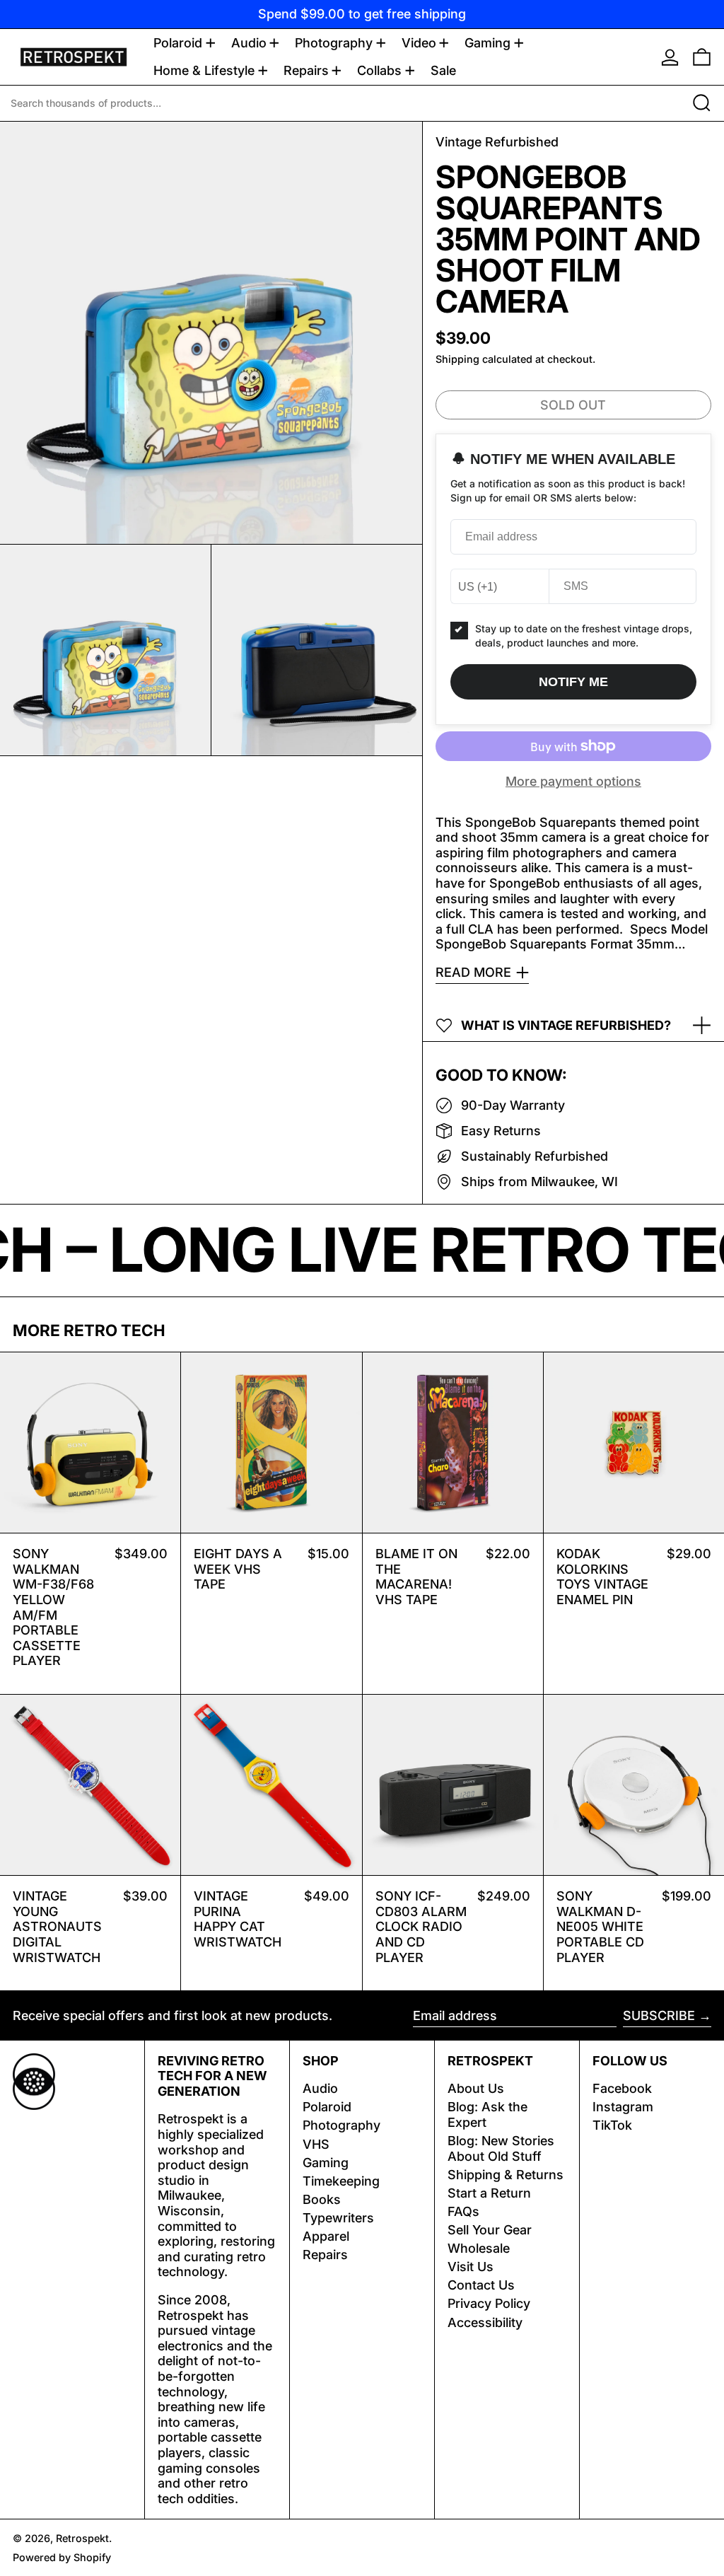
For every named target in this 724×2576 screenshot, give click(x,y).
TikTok (612, 2125)
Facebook (622, 2088)
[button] (702, 57)
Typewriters (338, 2218)
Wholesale (479, 2248)
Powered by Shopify (62, 2557)
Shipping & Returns (506, 2175)
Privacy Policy (489, 2303)
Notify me (573, 682)
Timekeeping (341, 2181)
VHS (316, 2144)
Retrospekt (82, 2538)
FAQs (463, 2211)
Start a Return (489, 2193)
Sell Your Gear (490, 2230)
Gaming (326, 2163)
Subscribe (659, 2015)
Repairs (325, 2255)
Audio (320, 2088)
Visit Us (471, 2267)
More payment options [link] (573, 781)
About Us (476, 2088)
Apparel (326, 2236)
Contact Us (481, 2285)
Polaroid (327, 2107)
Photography (341, 2125)
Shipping (457, 359)
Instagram (623, 2107)
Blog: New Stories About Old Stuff (501, 2148)
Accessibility (485, 2322)
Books (322, 2199)
